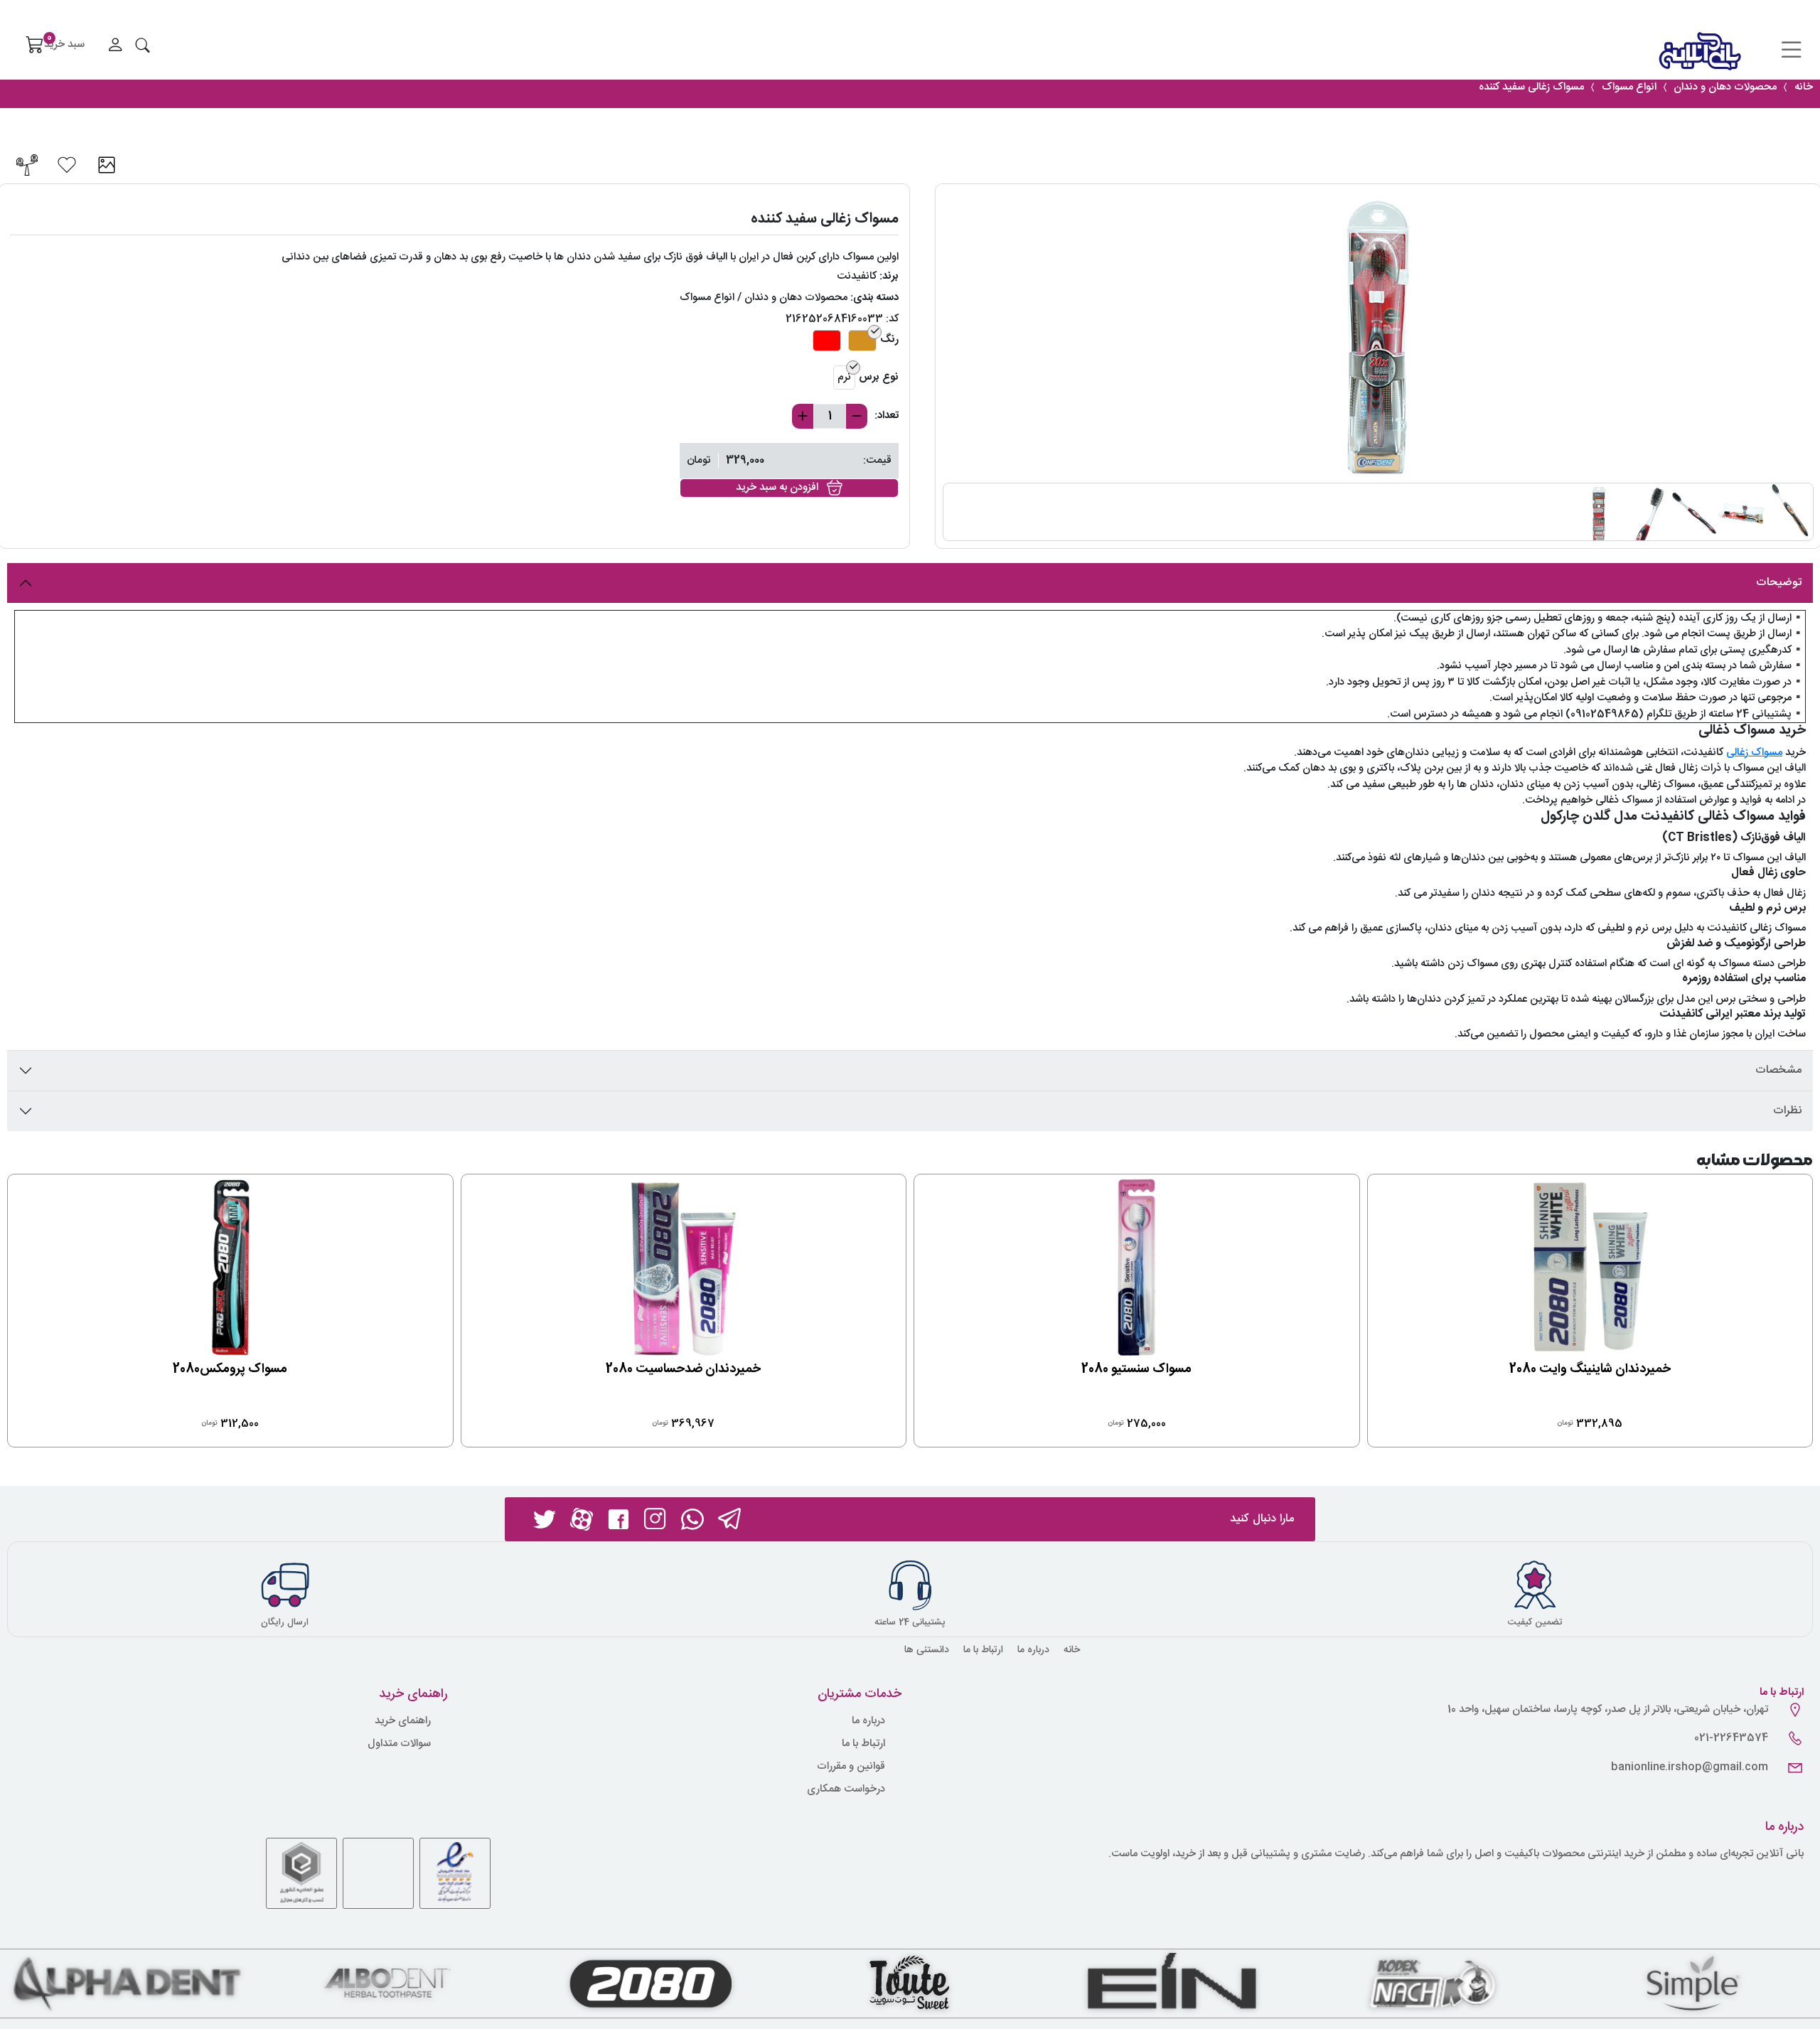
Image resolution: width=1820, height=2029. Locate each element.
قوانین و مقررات (851, 1767)
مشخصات (1778, 1070)
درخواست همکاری (846, 1790)
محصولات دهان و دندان (796, 298)
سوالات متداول (399, 1744)
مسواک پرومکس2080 (230, 1369)
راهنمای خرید (403, 1722)
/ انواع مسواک (711, 298)
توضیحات (1779, 583)
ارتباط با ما (983, 1650)
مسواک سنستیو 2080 (1136, 1369)
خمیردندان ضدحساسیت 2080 (683, 1369)
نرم (844, 377)
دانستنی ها (927, 1650)
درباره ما (1033, 1650)
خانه (1072, 1650)
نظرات (1787, 1111)
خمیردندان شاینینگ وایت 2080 (1590, 1369)
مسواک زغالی (1754, 753)
